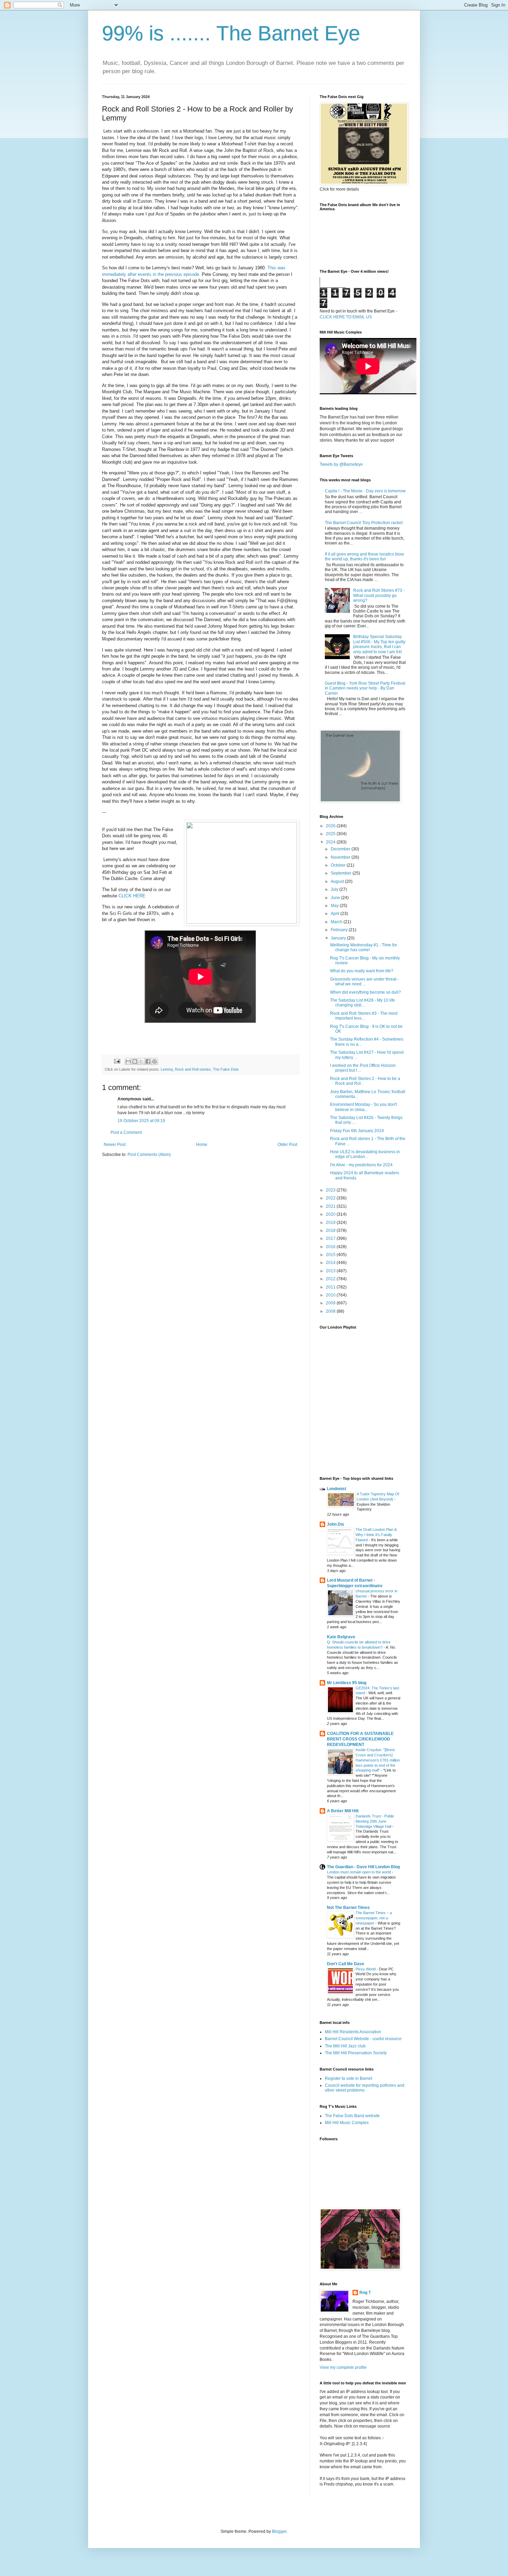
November (341, 857)
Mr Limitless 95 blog (347, 1683)
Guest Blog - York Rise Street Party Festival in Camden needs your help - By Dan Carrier (365, 688)
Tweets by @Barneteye (341, 464)
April (336, 914)
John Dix (336, 1524)
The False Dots (226, 1069)
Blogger (279, 2531)
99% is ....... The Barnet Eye (231, 33)
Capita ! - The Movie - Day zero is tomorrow (365, 491)
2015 (331, 1255)
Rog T (365, 2293)
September (342, 873)
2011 (331, 1287)
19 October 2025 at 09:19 (141, 1121)
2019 (331, 1223)
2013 (331, 1271)
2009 (331, 1303)
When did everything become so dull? (365, 992)
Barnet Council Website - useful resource (363, 2039)
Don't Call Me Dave (346, 1964)
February (340, 930)
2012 (331, 1279)
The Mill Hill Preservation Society (356, 2053)
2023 (331, 1190)
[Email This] (128, 1061)
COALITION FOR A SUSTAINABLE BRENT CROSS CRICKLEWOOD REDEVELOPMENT (360, 1739)
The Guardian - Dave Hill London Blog (363, 1867)
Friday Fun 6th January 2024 (357, 1131)
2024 (331, 842)
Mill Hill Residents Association (353, 2032)
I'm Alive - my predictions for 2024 (361, 1165)
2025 (331, 834)
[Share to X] (141, 1061)
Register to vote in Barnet (349, 2078)
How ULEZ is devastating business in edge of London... (365, 1154)
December (341, 849)
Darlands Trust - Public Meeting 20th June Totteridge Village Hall (375, 1821)
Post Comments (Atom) (149, 1155)
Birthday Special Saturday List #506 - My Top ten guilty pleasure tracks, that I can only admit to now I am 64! (379, 644)
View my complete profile (343, 2367)
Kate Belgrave (341, 1637)
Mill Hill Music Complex (347, 2123)
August (338, 881)
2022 (331, 1198)
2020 (331, 1214)
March (337, 922)
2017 (331, 1238)
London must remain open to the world (359, 1872)
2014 (331, 1263)
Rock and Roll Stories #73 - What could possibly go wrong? (379, 595)
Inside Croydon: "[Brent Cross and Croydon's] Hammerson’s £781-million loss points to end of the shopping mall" (378, 1760)
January (339, 938)
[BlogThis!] (135, 1061)
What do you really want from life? (362, 971)
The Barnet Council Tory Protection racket (364, 523)
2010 (331, 1295)
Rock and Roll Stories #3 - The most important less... (364, 1016)
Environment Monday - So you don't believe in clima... (363, 1107)
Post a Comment (126, 1132)
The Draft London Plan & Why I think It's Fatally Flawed (376, 1535)
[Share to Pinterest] (154, 1061)
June (336, 898)
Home (202, 1145)
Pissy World (366, 1969)
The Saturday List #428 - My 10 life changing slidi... (363, 1003)
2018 (331, 1231)
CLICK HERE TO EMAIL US (346, 317)
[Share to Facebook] (148, 1061)
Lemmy (167, 1069)
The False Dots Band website (352, 2116)
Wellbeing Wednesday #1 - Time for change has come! (364, 947)
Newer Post (115, 1145)
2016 (331, 1247)
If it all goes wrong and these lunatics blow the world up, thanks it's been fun (364, 557)
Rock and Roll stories (193, 1069)
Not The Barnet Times (348, 1908)
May (335, 906)
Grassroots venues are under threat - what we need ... (364, 982)
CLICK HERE (132, 896)
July (335, 889)
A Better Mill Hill (343, 1811)
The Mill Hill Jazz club (345, 2046)
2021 (331, 1206)
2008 (331, 1311)
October (339, 865)
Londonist (337, 1489)
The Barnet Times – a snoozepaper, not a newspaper (374, 1918)
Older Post (287, 1145)
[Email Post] (117, 1061)
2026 (331, 826)
